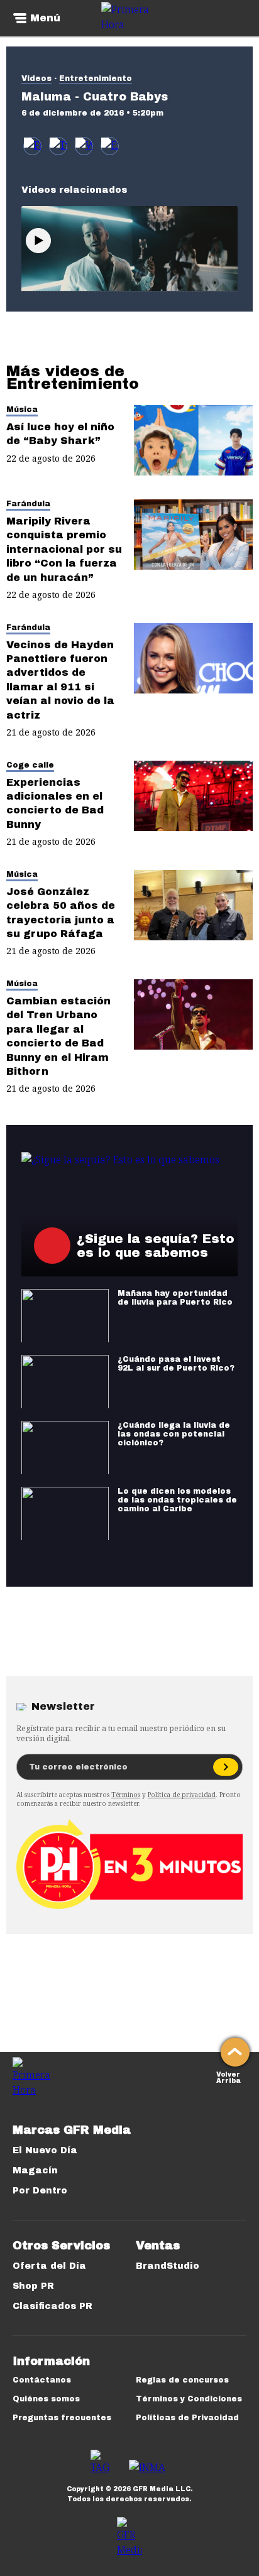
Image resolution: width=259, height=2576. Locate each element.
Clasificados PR (52, 2306)
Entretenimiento (96, 79)
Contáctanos (42, 2380)
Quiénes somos (46, 2399)
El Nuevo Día (45, 2150)
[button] (58, 146)
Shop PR (33, 2286)
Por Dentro (40, 2191)
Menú (45, 18)
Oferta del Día (49, 2266)
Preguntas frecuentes (62, 2418)
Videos (36, 79)
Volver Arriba (229, 2076)
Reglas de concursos (182, 2380)
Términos (126, 1795)
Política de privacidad (182, 1795)
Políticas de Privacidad (187, 2418)
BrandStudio (168, 2266)
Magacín (35, 2171)
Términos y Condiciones (189, 2399)
